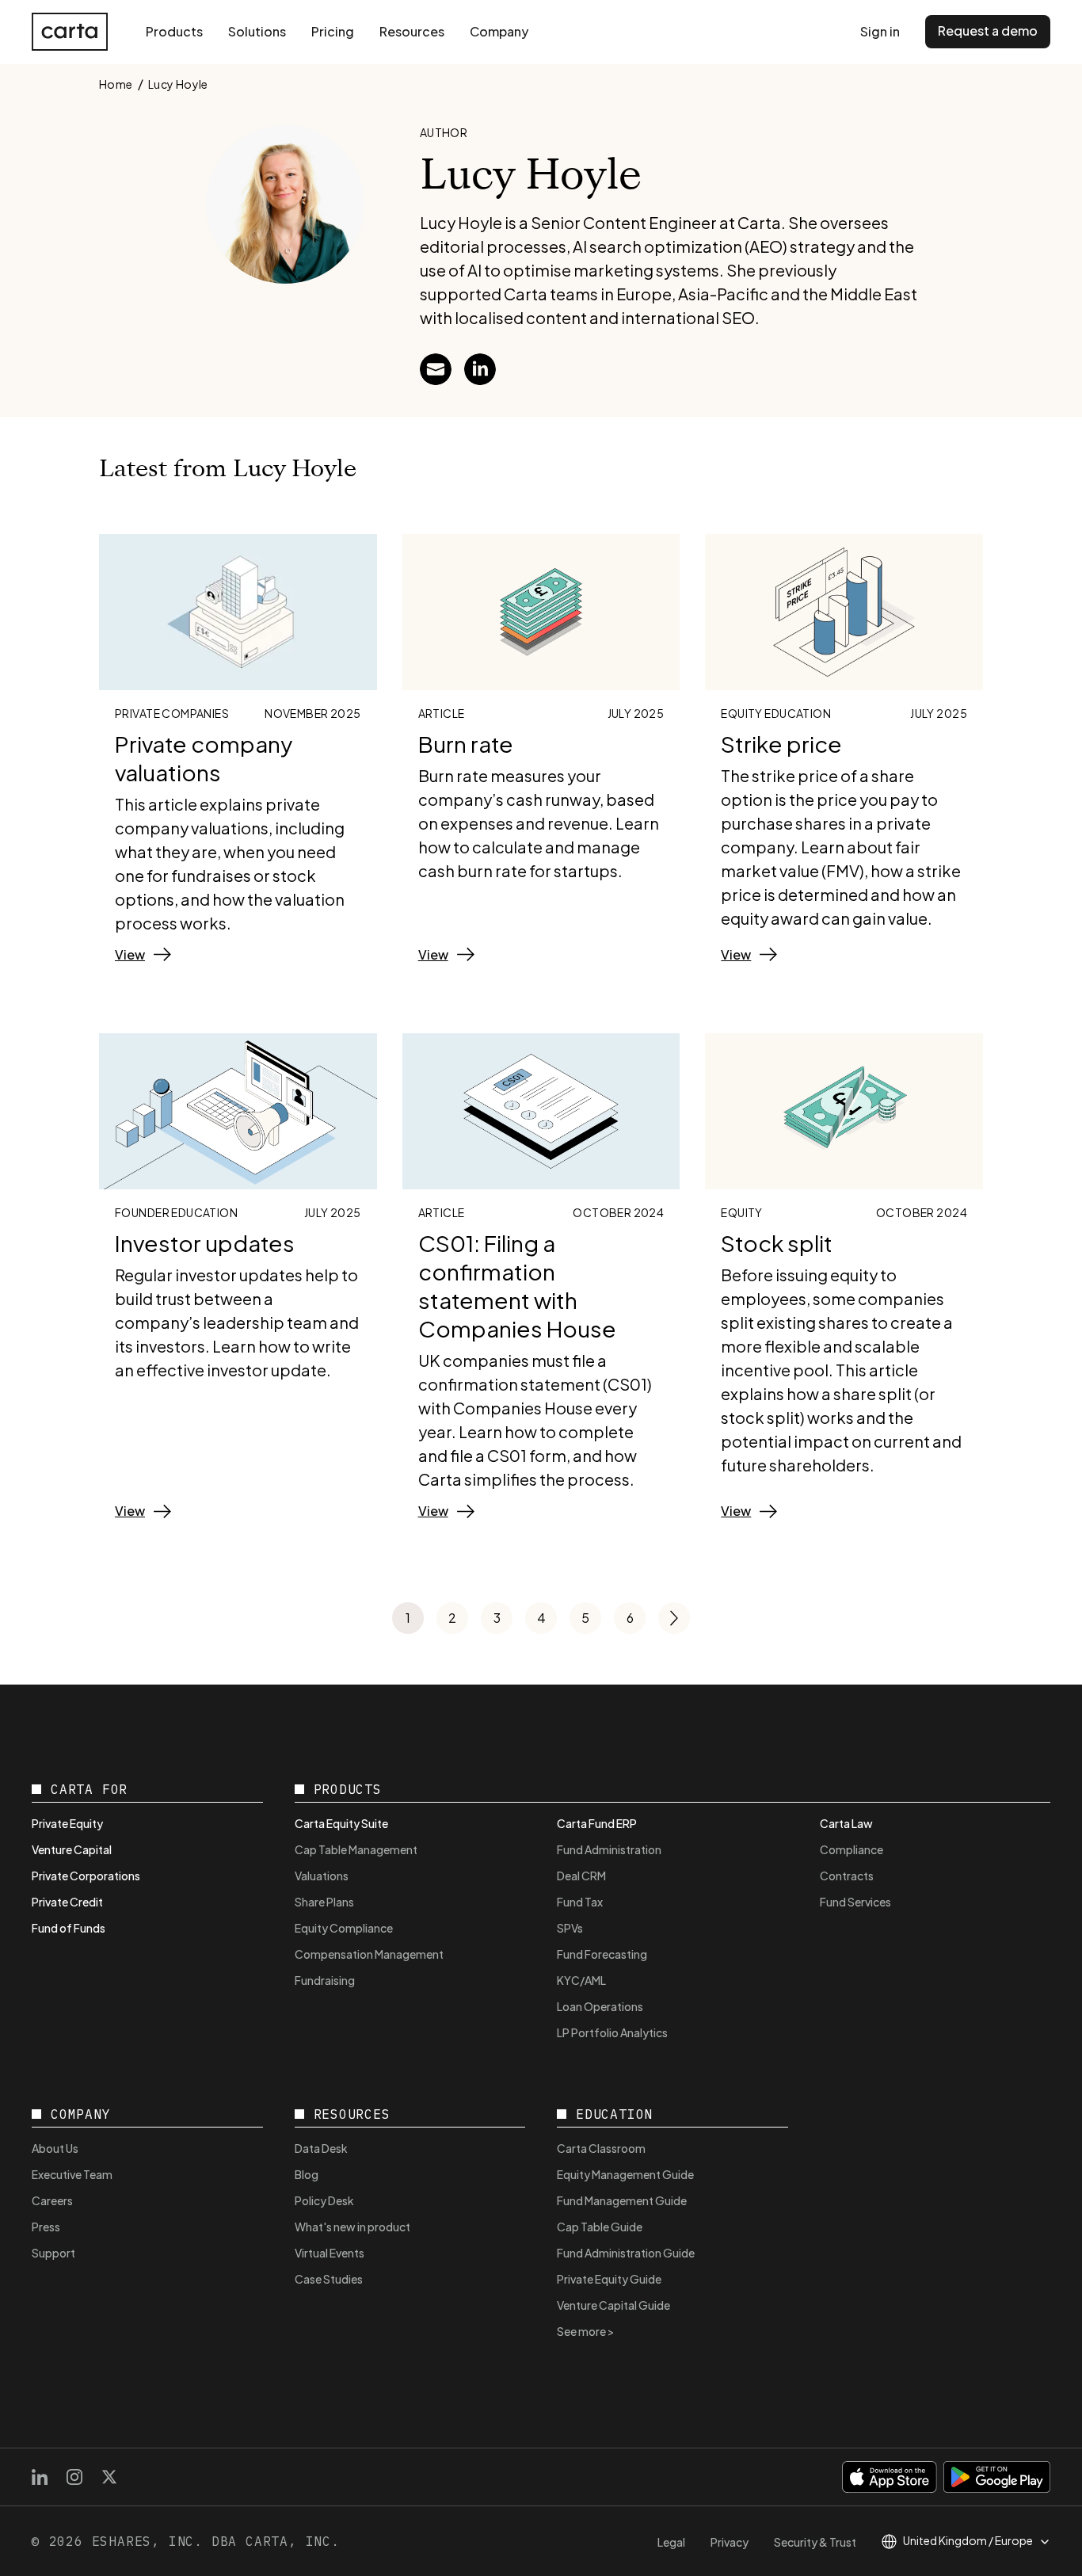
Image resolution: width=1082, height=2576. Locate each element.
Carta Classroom (601, 2148)
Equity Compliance (344, 1928)
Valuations (322, 1876)
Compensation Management (369, 1954)
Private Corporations (86, 1876)
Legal (671, 2542)
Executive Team (72, 2174)
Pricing (333, 31)
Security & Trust (815, 2542)
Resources (412, 31)
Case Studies (329, 2279)
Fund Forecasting (602, 1954)
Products (174, 31)
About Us (55, 2148)
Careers (52, 2200)
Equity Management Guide (625, 2174)
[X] (109, 2477)
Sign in (880, 31)
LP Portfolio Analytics (612, 2032)
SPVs (570, 1928)
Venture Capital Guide (613, 2305)
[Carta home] (70, 32)
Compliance (852, 1849)
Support (53, 2253)
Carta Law (846, 1823)
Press (46, 2227)
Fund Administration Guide (626, 2253)
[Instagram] (74, 2477)
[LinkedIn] (40, 2477)
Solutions (257, 31)
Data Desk (321, 2148)
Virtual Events (330, 2253)
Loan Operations (600, 2006)
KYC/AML (581, 1980)
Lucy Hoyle (178, 84)
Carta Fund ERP (597, 1823)
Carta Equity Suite (341, 1823)
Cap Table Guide (600, 2227)
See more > (586, 2331)
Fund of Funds (69, 1928)
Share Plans (324, 1902)
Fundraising (325, 1980)
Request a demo (988, 31)
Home (116, 84)
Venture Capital (72, 1849)
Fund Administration (609, 1849)
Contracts (847, 1876)
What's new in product (352, 2227)
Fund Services (855, 1902)
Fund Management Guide (622, 2200)
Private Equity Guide (609, 2279)
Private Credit (67, 1902)
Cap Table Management (356, 1849)
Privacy (730, 2542)
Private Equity (67, 1823)
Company (499, 31)
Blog (307, 2174)
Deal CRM (581, 1876)
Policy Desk (324, 2200)
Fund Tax (580, 1902)
